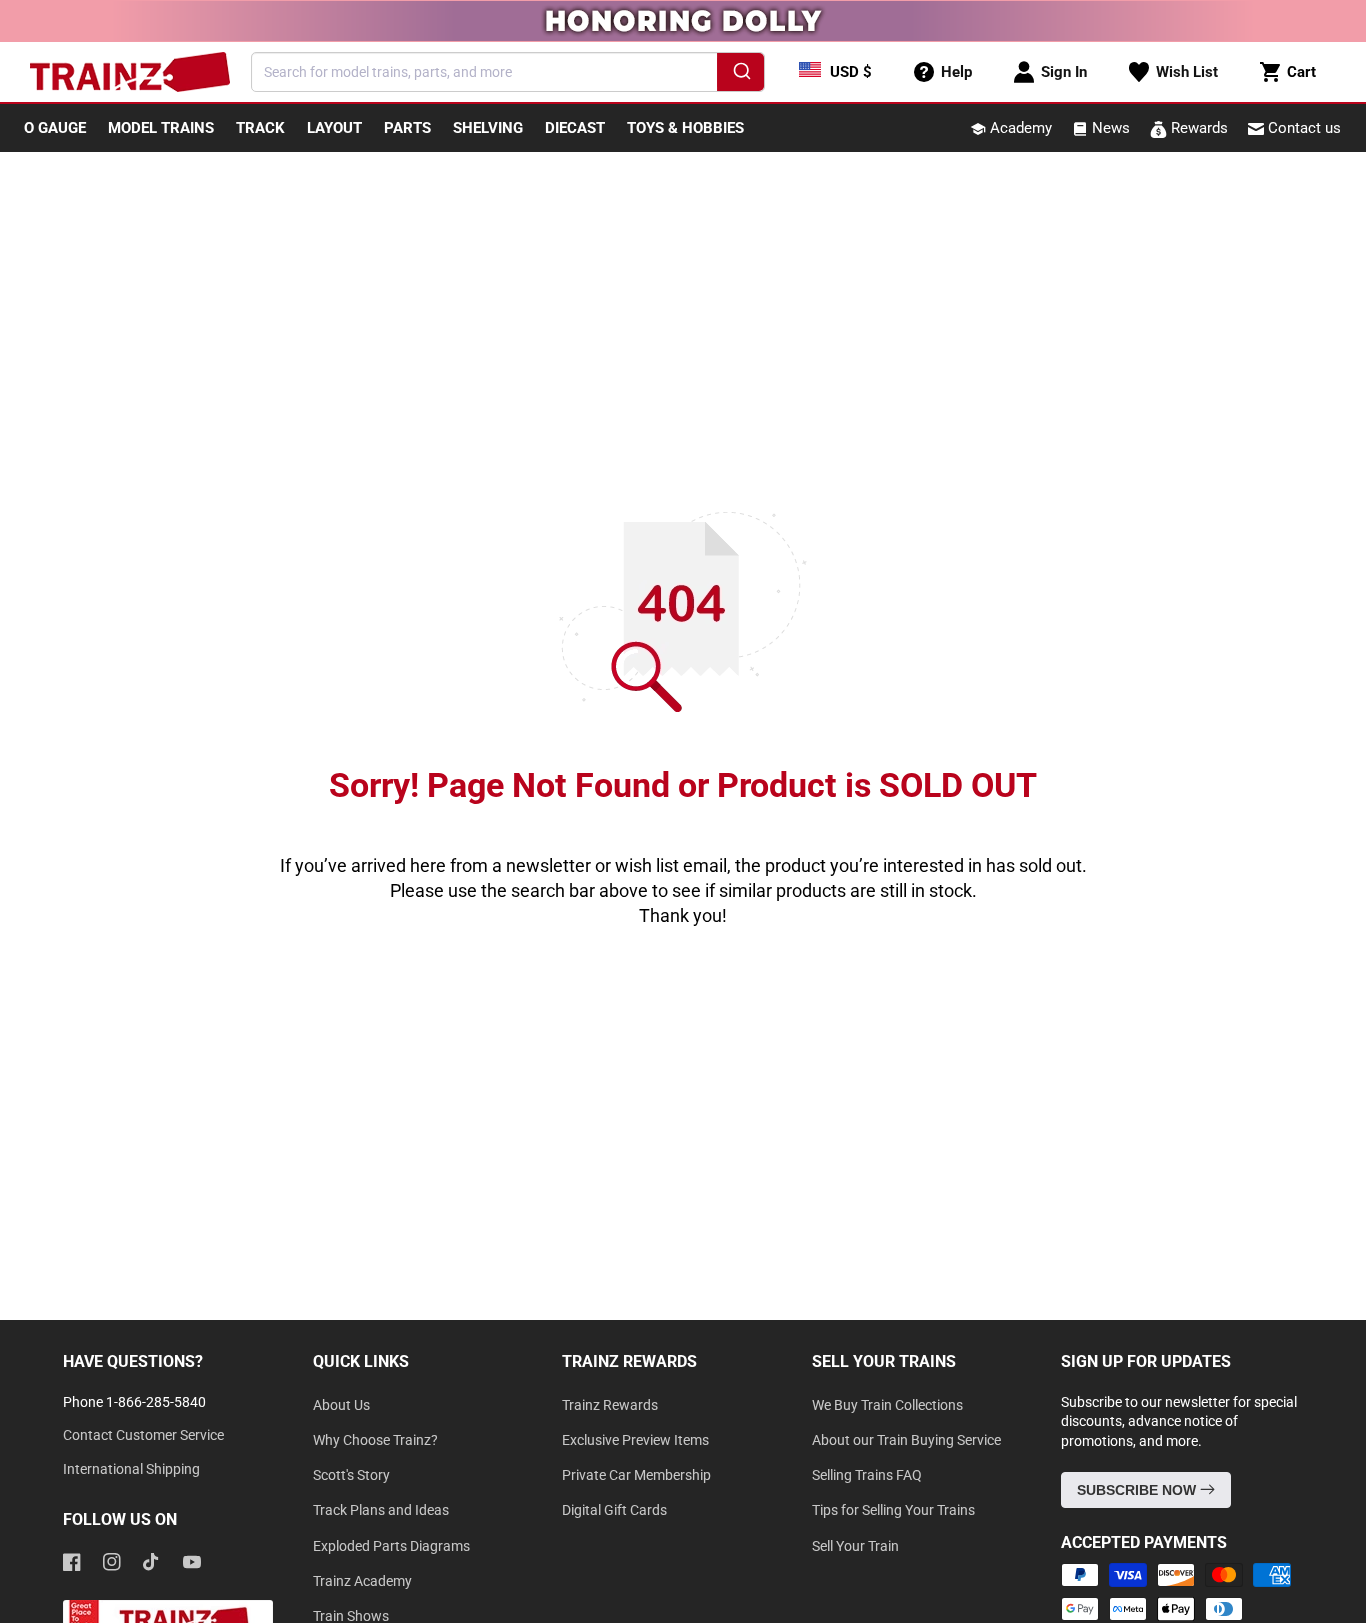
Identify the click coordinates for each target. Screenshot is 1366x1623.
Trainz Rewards (610, 1405)
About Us (341, 1405)
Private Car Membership (636, 1475)
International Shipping (131, 1469)
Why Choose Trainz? (375, 1440)
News (1109, 128)
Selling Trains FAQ (867, 1475)
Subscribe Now (1138, 1490)
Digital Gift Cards (614, 1510)
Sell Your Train (855, 1546)
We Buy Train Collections (887, 1405)
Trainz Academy (362, 1581)
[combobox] (508, 72)
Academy (1019, 128)
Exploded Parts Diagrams (391, 1546)
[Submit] (740, 75)
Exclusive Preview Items (635, 1440)
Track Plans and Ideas (381, 1510)
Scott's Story (351, 1475)
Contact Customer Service (143, 1435)
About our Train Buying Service (906, 1440)
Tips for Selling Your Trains (893, 1510)
